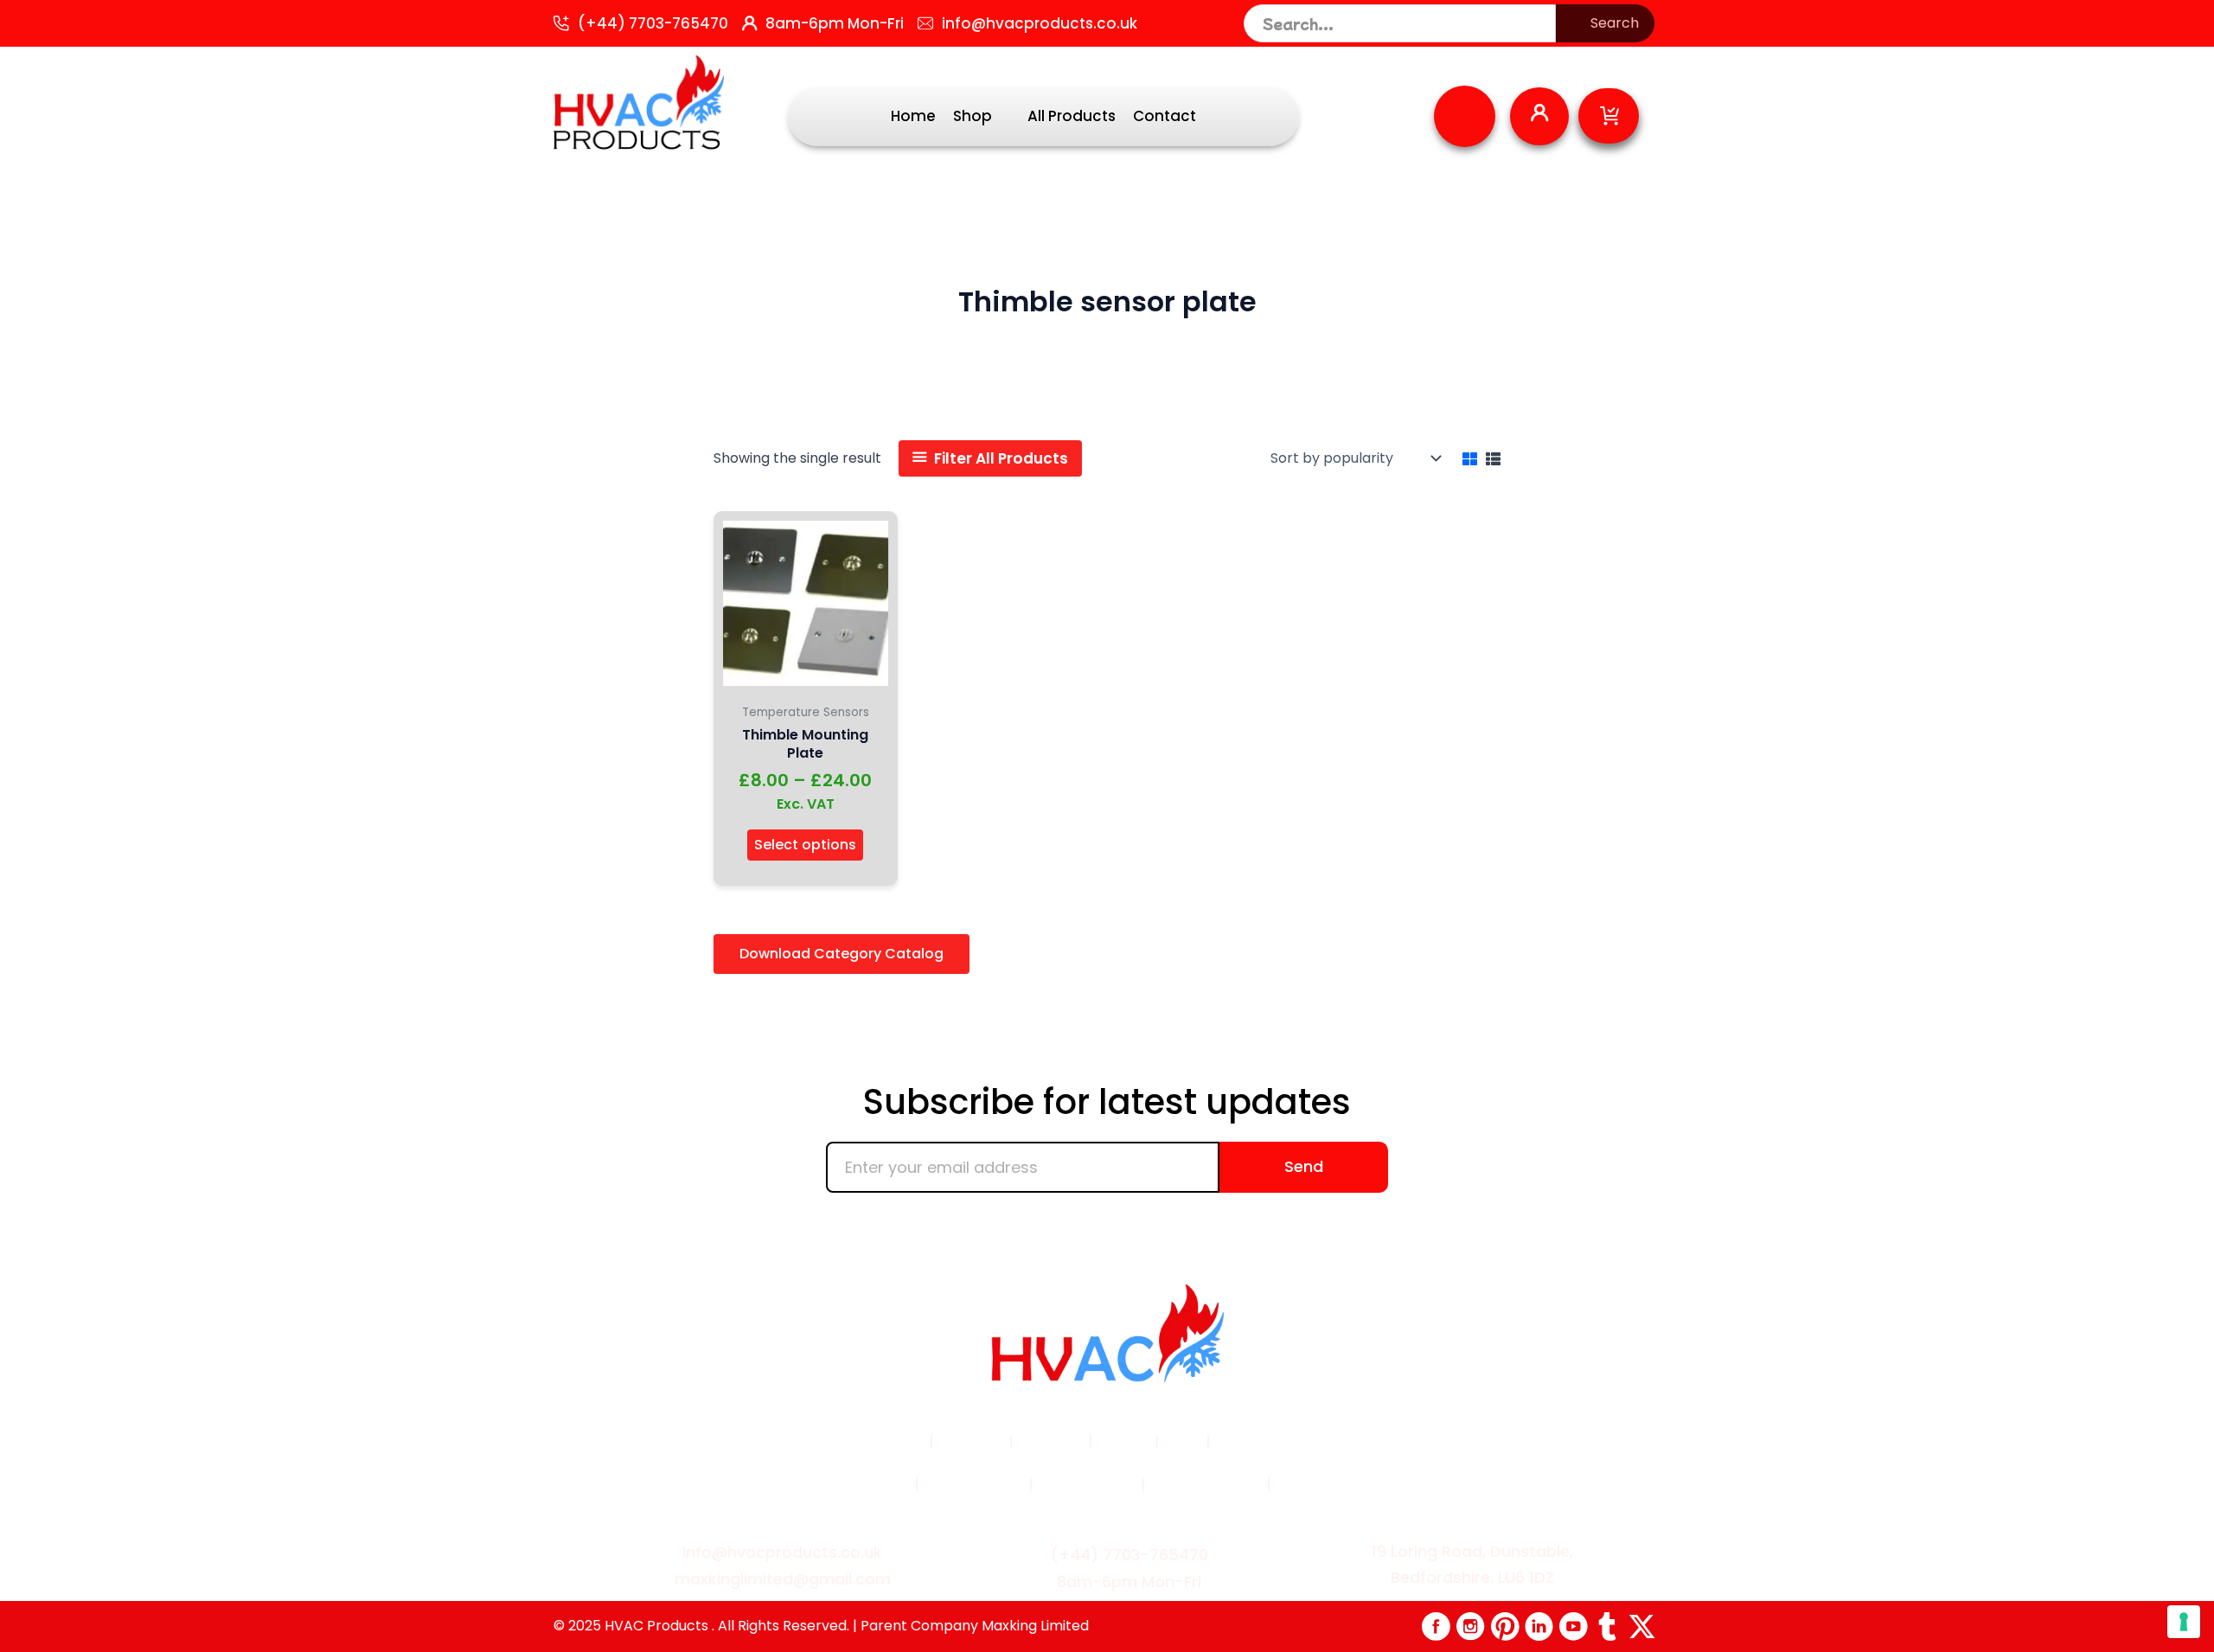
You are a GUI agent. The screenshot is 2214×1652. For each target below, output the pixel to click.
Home (913, 116)
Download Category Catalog (841, 954)
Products (971, 1442)
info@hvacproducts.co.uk (1040, 23)
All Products (1072, 116)
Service (1124, 1442)
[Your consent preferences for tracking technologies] (2184, 1622)
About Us (1051, 1442)
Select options (805, 845)
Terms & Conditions (837, 1484)
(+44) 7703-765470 (653, 23)
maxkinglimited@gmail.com (783, 1579)
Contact (1165, 116)
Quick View (806, 678)
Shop (973, 116)
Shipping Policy (1204, 1484)
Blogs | (1241, 1442)
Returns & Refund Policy (1363, 1484)
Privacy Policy (974, 1484)
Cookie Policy (1087, 1484)
